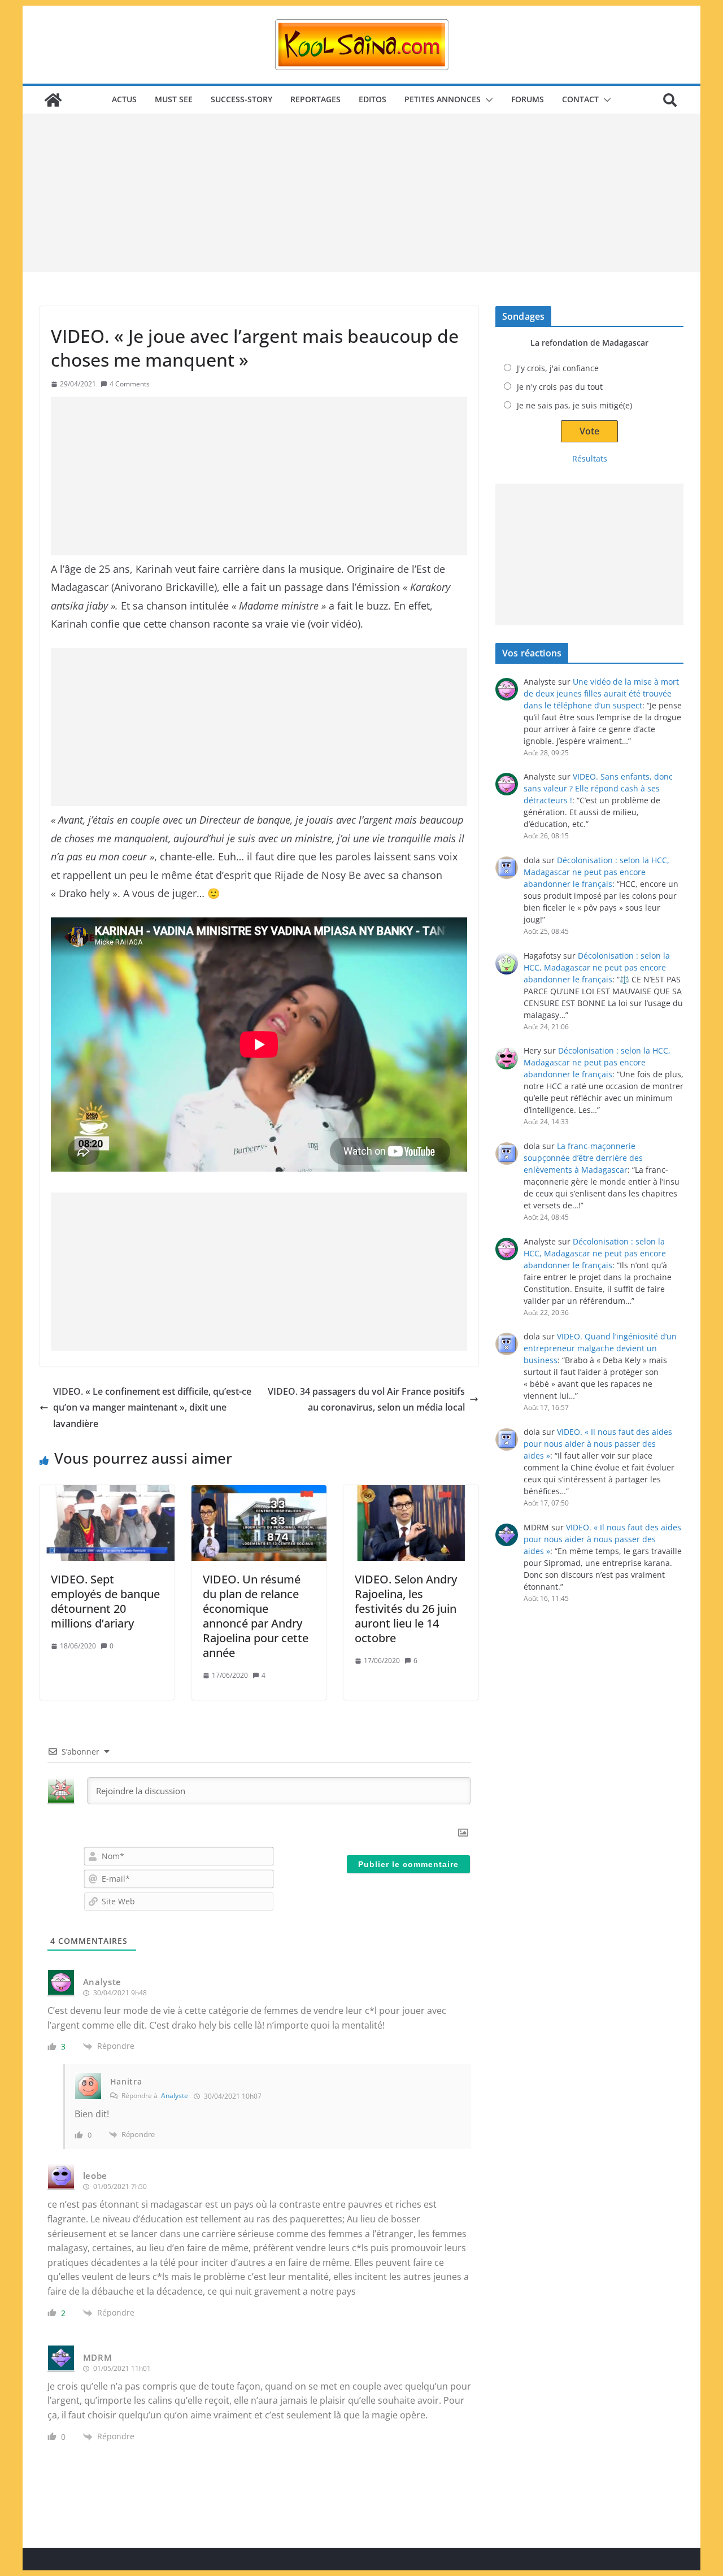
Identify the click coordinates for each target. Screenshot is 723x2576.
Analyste (175, 2096)
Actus (124, 99)
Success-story (241, 99)
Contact (580, 99)
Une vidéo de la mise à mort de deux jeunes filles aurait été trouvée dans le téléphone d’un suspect (601, 693)
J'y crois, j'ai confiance (558, 368)
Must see (174, 99)
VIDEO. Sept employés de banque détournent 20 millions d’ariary (105, 1601)
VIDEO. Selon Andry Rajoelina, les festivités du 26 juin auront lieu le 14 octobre (406, 1609)
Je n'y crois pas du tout (560, 387)
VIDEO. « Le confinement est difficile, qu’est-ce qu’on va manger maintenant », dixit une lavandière (152, 1408)
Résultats (590, 458)
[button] (487, 100)
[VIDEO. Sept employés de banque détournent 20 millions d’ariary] (107, 1523)
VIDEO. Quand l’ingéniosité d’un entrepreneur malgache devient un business (600, 1348)
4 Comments (130, 384)
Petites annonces (443, 99)
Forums (528, 99)
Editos (373, 99)
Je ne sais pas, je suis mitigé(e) (574, 405)
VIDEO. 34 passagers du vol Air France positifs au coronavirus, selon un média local (366, 1400)
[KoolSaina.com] (53, 100)
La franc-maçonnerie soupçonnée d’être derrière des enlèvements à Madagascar (583, 1158)
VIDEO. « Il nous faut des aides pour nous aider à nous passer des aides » (598, 1444)
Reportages (315, 99)
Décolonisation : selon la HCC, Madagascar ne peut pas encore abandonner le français (596, 872)
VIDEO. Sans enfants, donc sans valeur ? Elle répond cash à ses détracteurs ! (598, 788)
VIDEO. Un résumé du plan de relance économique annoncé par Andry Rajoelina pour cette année (256, 1616)
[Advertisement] (361, 193)
